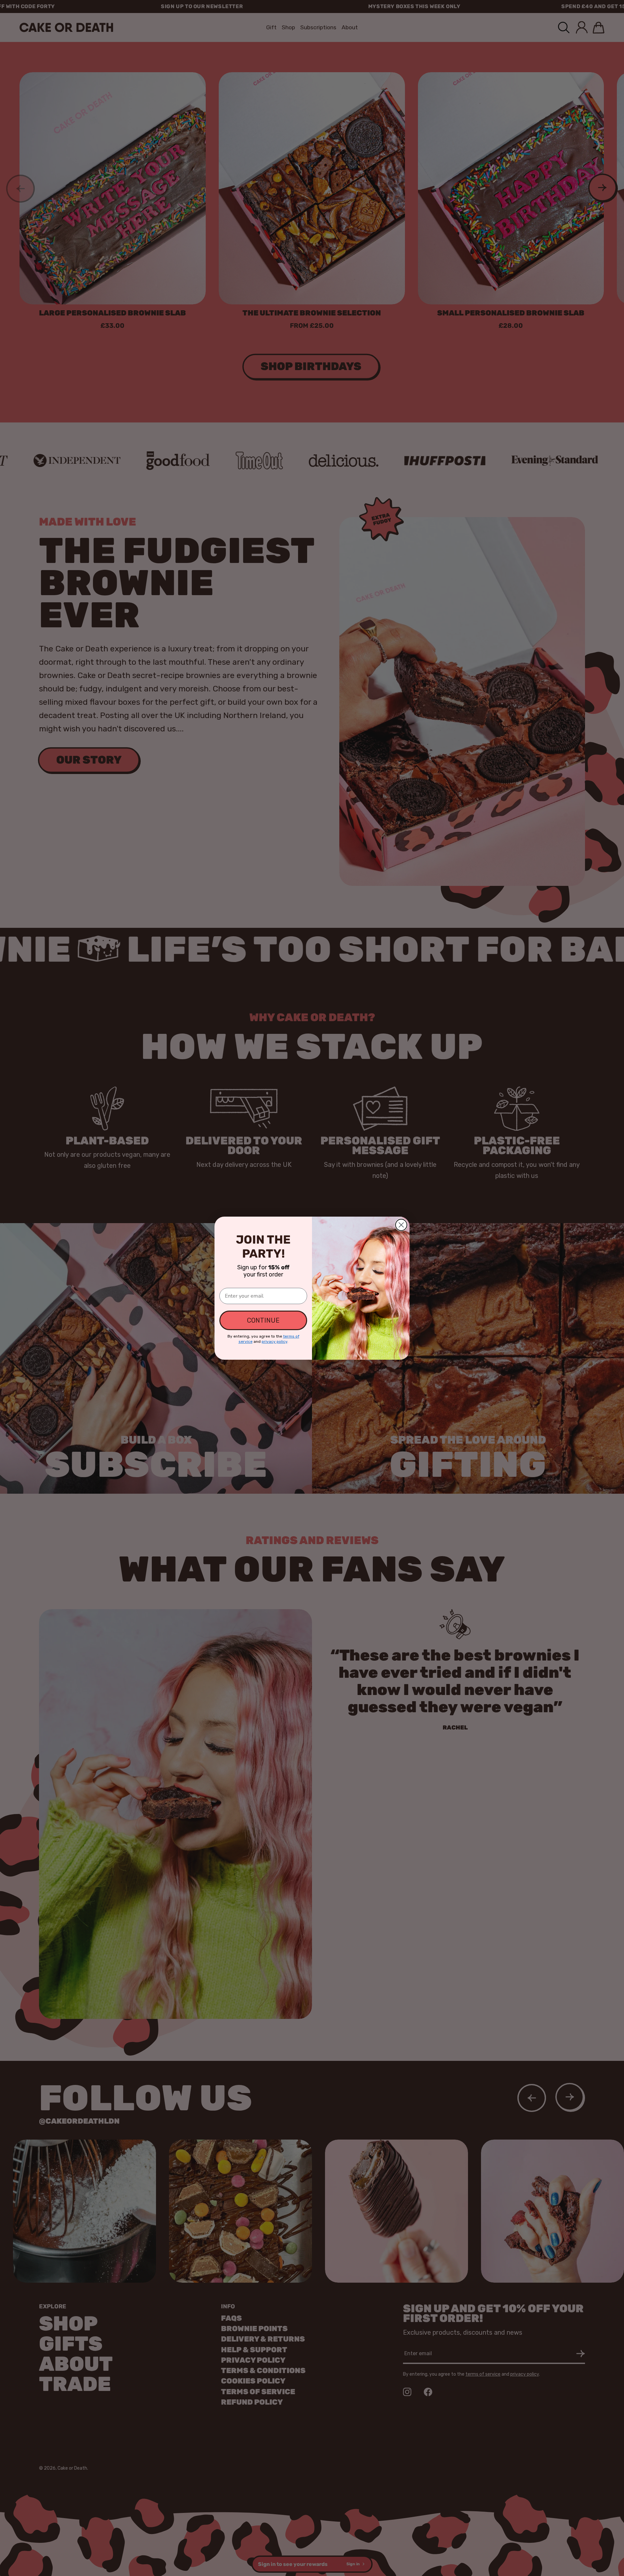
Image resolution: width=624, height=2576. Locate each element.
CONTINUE (263, 1320)
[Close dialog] (401, 1225)
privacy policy (274, 1341)
